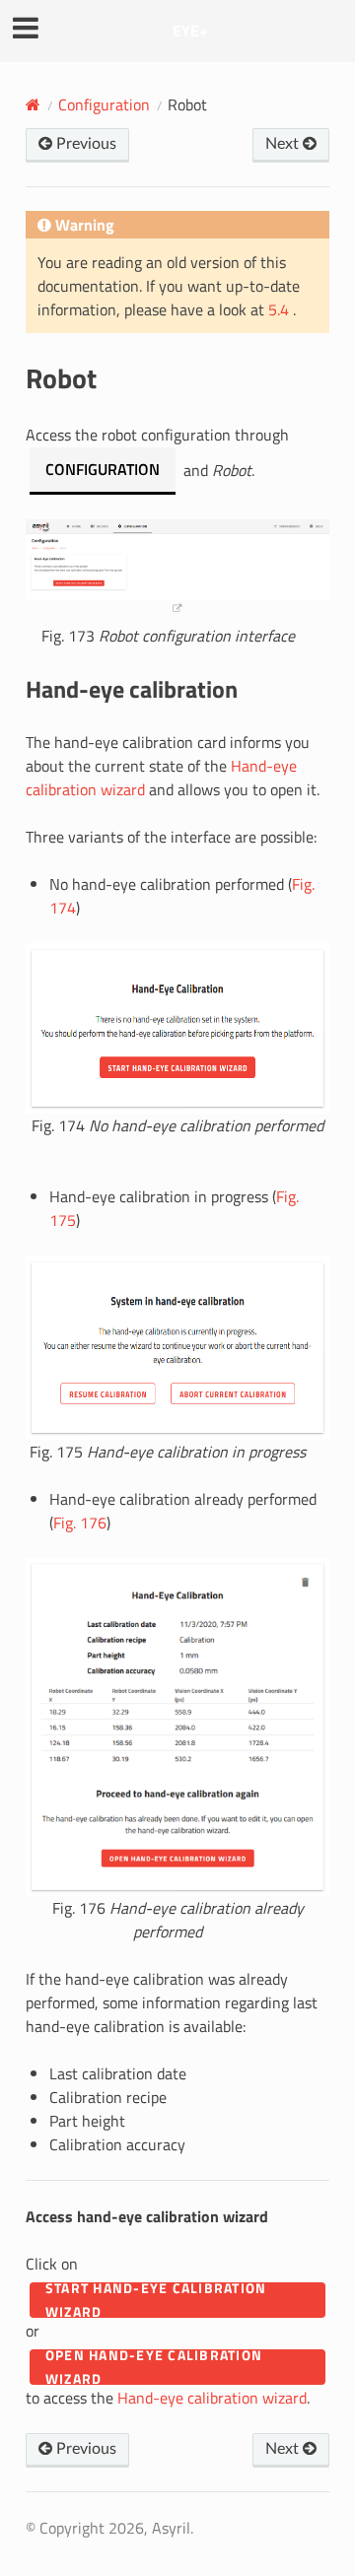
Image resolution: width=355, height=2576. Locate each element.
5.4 (281, 309)
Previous (84, 144)
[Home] (33, 104)
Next (284, 144)
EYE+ (190, 31)
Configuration (104, 104)
